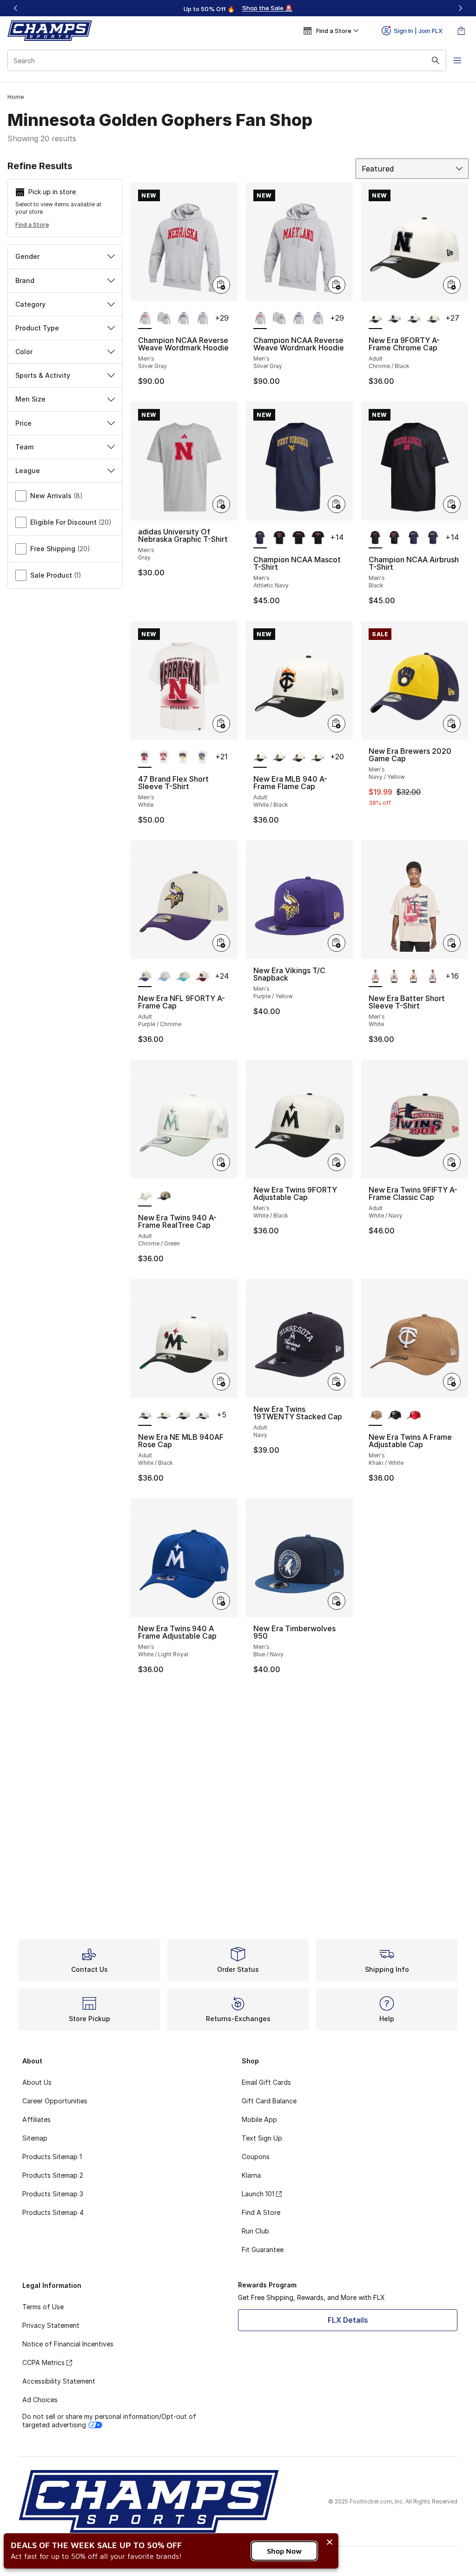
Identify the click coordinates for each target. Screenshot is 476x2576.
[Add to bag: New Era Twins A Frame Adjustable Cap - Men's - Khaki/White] (452, 1382)
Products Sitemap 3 (53, 2194)
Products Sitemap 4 (53, 2212)
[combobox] (227, 60)
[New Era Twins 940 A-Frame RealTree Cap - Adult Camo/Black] (164, 1196)
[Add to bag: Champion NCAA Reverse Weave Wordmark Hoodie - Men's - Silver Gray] (221, 285)
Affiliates (36, 2119)
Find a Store (32, 225)
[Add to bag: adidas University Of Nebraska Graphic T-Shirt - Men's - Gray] (221, 504)
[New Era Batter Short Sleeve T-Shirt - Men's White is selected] (375, 977)
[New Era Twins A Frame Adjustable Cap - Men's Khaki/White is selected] (375, 1416)
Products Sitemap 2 (53, 2175)
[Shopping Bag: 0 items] (461, 31)
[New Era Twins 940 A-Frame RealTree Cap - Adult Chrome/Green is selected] (145, 1196)
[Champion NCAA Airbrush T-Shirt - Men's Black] (394, 538)
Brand (25, 280)
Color (24, 352)
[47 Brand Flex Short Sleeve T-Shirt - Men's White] (164, 758)
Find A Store (261, 2212)
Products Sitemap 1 (52, 2157)
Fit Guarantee (263, 2250)
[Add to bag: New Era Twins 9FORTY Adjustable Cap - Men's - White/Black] (337, 1162)
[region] (238, 8)
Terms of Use (43, 2307)
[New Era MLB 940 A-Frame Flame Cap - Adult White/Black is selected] (260, 758)
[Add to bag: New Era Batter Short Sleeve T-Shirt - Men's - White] (452, 943)
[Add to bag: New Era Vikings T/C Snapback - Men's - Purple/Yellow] (337, 943)
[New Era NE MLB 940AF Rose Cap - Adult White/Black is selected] (145, 1416)
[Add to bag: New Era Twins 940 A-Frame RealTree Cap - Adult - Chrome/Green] (221, 1162)
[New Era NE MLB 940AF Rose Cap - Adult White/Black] (183, 1416)
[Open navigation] (457, 60)
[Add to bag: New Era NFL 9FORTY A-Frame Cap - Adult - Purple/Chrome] (221, 943)
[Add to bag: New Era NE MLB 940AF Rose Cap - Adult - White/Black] (221, 1382)
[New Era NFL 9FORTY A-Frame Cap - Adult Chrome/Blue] (164, 977)
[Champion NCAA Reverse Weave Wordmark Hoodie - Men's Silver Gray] (164, 319)
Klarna (251, 2175)
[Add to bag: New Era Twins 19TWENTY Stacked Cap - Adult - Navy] (337, 1382)
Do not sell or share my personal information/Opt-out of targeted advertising (109, 2421)
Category (30, 304)
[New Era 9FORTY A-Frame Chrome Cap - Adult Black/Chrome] (394, 319)
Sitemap (35, 2138)
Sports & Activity (43, 375)
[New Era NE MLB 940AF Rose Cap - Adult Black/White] (164, 1416)
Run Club (255, 2231)
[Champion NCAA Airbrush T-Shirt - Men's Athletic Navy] (413, 538)
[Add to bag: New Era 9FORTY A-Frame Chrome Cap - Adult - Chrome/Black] (452, 285)
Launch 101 (258, 2194)
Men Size (30, 399)
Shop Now (284, 2551)
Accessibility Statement (59, 2381)
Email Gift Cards (266, 2082)
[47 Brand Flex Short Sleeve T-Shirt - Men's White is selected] (145, 758)
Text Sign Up (262, 2138)
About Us (37, 2082)
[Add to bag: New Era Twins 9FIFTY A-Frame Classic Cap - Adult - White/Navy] (452, 1162)
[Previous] (16, 8)
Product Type (37, 328)
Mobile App (259, 2119)
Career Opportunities (55, 2101)
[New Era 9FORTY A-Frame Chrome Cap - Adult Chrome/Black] (413, 319)
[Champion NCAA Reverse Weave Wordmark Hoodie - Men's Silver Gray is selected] (145, 319)
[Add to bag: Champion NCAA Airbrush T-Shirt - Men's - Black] (452, 504)
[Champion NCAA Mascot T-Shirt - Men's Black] (279, 538)
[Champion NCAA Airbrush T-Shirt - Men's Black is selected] (375, 538)
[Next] (460, 8)
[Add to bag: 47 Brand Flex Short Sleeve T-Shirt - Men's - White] (221, 724)
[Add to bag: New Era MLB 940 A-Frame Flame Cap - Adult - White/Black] (337, 724)
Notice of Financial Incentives (68, 2344)
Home (16, 97)
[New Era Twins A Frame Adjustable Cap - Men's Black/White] (394, 1416)
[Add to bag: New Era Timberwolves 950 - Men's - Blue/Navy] (337, 1601)
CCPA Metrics (43, 2362)
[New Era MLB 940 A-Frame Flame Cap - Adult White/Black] (279, 758)
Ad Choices (40, 2400)
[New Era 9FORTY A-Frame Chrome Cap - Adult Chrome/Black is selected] (375, 319)
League (28, 471)
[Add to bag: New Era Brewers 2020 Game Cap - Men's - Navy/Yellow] (452, 724)
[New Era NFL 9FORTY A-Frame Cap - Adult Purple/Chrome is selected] (145, 977)
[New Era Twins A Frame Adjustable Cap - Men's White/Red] (413, 1416)
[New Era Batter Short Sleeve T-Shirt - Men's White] (394, 977)
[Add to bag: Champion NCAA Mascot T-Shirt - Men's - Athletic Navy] (337, 504)
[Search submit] (436, 60)
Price (23, 423)
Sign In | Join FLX (418, 31)
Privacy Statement (51, 2325)
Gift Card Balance (269, 2101)
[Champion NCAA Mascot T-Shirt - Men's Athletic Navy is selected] (260, 538)
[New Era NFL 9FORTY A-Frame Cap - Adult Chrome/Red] (202, 977)
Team (24, 447)
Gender (27, 256)
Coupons (256, 2157)
